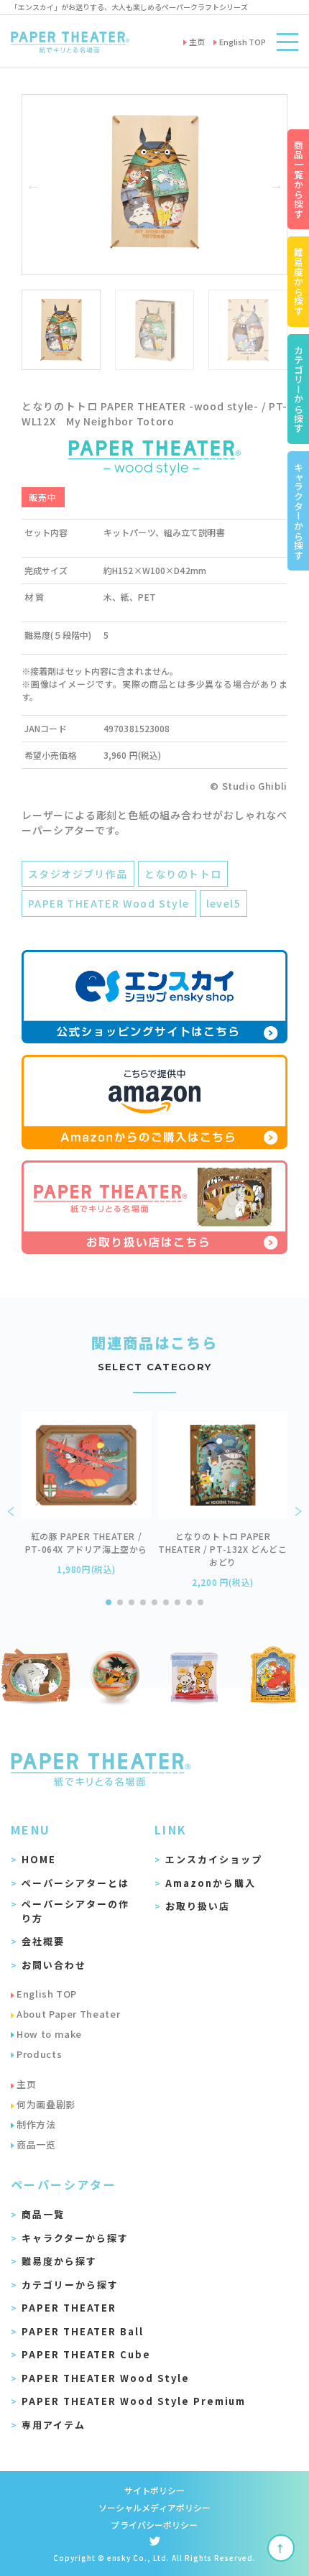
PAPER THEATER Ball (83, 2331)
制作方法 (36, 2124)
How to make (49, 2034)
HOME (39, 1859)
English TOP (47, 1994)
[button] (33, 185)
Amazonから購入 (211, 1883)
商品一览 (36, 2145)
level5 (223, 903)
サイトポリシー (155, 2490)
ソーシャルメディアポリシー (155, 2507)
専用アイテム (54, 2425)
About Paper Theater (68, 2014)
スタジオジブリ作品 (78, 874)
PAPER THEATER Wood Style (109, 903)
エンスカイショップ (214, 1859)
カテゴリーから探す (70, 2285)
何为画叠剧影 (46, 2104)
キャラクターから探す (75, 2238)
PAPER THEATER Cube (86, 2354)
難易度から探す (59, 2261)
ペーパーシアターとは (75, 1883)
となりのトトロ (183, 874)
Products (39, 2054)
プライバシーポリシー (154, 2525)
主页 (26, 2084)
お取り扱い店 (198, 1906)
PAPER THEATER (69, 2308)
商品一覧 (43, 2214)
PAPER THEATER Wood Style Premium (134, 2401)
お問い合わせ (54, 1965)
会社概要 (43, 1941)
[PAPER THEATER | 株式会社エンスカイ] (70, 41)
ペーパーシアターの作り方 (75, 1911)
